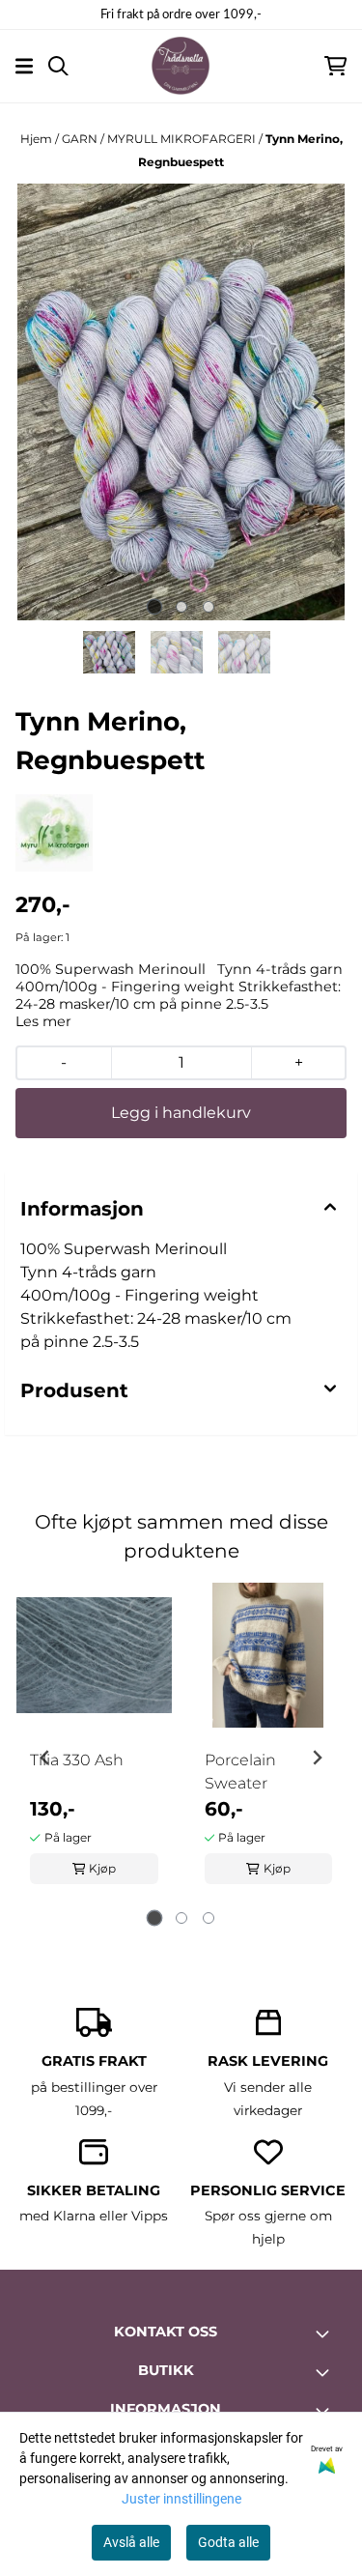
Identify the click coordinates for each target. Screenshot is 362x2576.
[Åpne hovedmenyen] (24, 66)
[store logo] (181, 66)
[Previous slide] (45, 402)
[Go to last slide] (45, 1758)
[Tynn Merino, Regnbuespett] (181, 402)
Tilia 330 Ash (77, 1760)
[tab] (154, 607)
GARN (81, 139)
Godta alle (228, 2542)
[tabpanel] (94, 1750)
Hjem (38, 139)
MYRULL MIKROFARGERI (183, 139)
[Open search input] (58, 66)
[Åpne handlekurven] (335, 66)
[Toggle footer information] (326, 2333)
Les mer (43, 1021)
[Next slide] (317, 402)
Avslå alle (131, 2542)
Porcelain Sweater (240, 1772)
